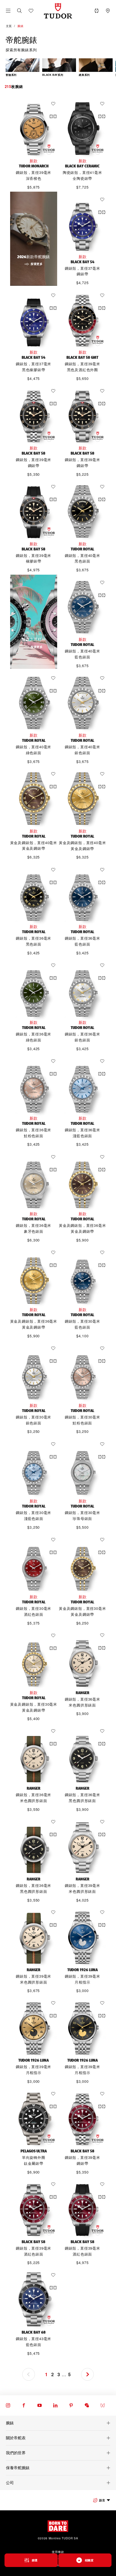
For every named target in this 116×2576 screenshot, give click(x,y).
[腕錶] (58, 2423)
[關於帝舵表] (58, 2438)
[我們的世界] (58, 2453)
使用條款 (58, 2552)
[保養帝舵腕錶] (58, 2468)
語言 (102, 2500)
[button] (19, 11)
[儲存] (55, 104)
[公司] (58, 2483)
